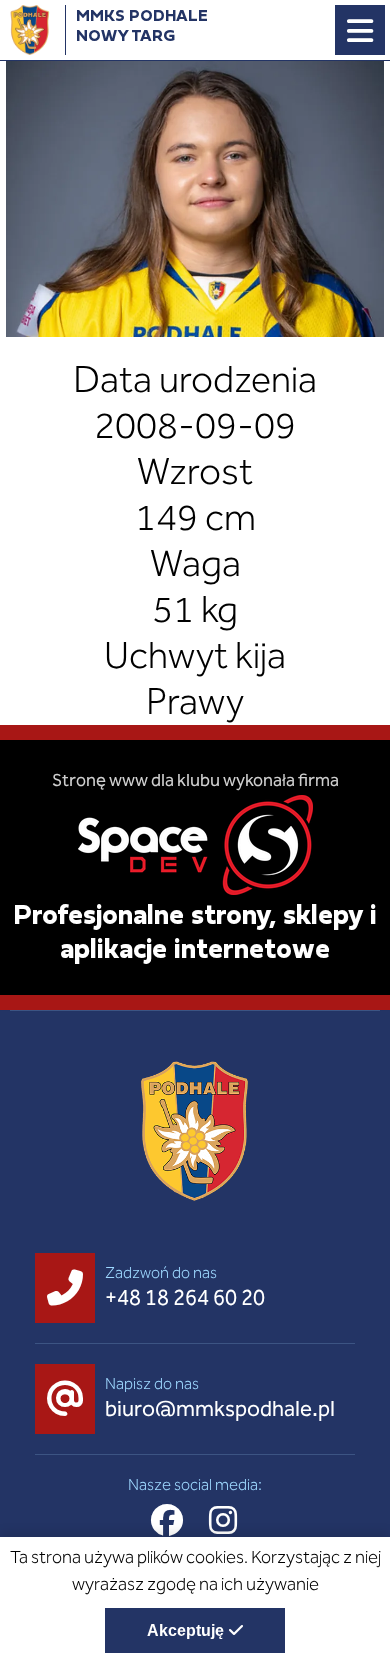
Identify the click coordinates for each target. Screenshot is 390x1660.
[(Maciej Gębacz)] (195, 198)
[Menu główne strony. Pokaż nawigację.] (360, 30)
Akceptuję (185, 1630)
